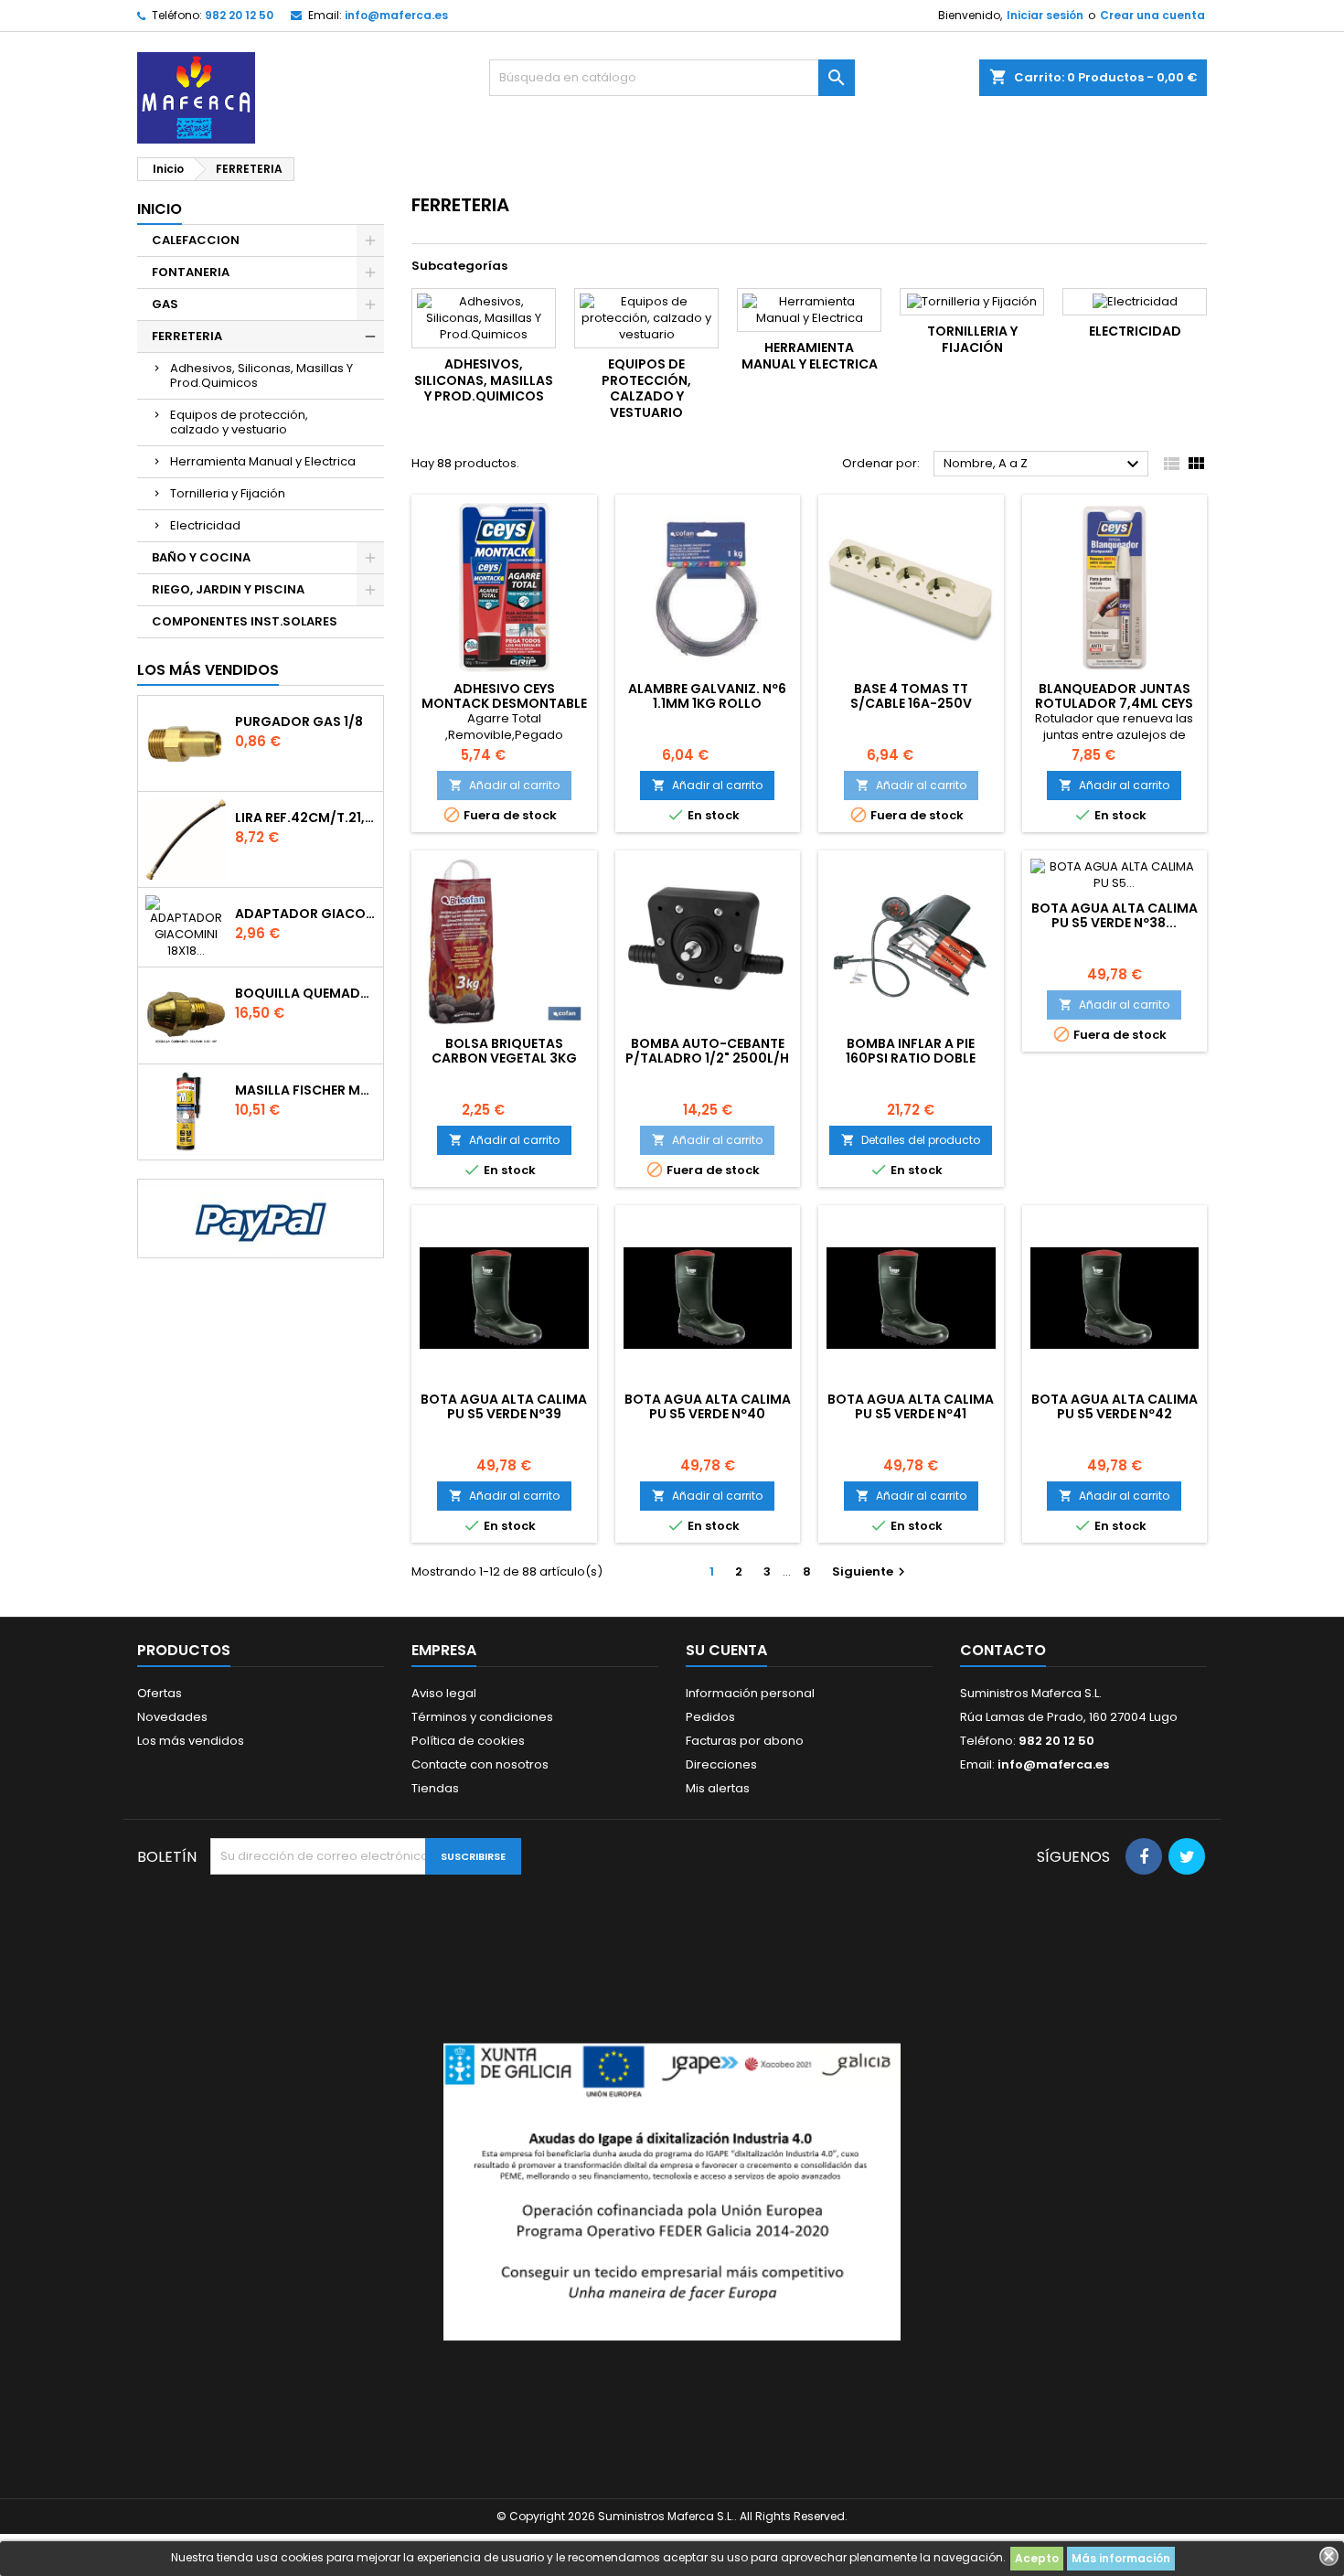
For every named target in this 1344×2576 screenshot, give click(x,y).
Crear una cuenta (1152, 15)
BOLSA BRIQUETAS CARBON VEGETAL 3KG (504, 1051)
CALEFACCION (196, 240)
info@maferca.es (396, 15)
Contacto (1003, 1650)
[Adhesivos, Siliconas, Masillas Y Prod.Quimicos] (484, 318)
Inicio (160, 209)
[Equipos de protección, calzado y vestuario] (646, 318)
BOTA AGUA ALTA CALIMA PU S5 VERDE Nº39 (504, 1406)
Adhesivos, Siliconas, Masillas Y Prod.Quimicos (261, 375)
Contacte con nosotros (480, 1764)
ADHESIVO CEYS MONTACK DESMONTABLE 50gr (504, 703)
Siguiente (871, 1571)
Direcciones (721, 1764)
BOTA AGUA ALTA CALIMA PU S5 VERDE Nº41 (911, 1406)
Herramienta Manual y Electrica (263, 461)
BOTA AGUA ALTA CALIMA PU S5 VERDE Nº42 (1115, 1406)
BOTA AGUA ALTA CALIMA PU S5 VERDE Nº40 (708, 1406)
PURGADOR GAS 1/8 (299, 721)
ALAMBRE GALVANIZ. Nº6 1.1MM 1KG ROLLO (707, 696)
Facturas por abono (745, 1741)
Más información (1121, 2558)
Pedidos (710, 1717)
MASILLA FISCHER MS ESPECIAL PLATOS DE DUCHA (305, 1090)
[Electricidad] (1135, 302)
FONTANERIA (191, 272)
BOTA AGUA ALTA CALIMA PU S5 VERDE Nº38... (1115, 915)
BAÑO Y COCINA (201, 557)
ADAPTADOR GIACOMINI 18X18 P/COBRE (305, 914)
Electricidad (205, 525)
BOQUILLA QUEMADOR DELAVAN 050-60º (305, 993)
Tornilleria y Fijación (228, 493)
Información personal (750, 1693)
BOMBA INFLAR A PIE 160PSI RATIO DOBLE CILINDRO (911, 1058)
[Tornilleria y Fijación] (972, 302)
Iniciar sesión (1045, 15)
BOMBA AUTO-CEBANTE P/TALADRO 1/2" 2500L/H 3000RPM (707, 1058)
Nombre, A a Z (1044, 465)
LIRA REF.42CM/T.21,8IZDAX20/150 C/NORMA (305, 818)
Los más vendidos (208, 670)
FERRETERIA (187, 336)
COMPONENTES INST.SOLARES (245, 621)
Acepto (1037, 2558)
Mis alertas (718, 1788)
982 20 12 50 (239, 15)
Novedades (172, 1717)
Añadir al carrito (504, 785)
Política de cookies (468, 1741)
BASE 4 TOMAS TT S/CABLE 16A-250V (911, 696)
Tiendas (435, 1788)
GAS (165, 304)
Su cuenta (726, 1650)
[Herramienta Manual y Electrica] (809, 310)
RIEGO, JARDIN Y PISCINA (228, 589)
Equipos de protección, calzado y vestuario (239, 422)
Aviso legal (444, 1693)
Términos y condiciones (482, 1717)
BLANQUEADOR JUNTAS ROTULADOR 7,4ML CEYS (1114, 696)
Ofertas (160, 1693)
